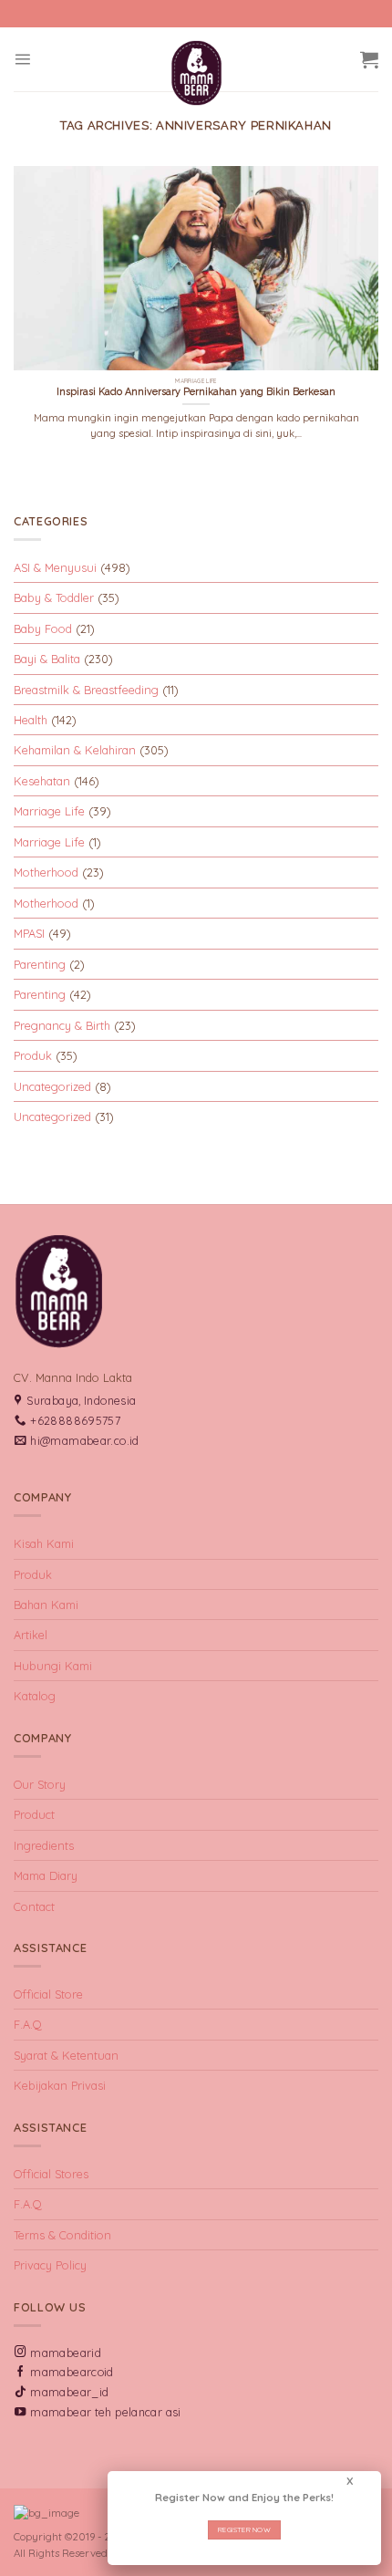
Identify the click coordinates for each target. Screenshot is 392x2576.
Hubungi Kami (53, 1666)
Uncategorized (52, 1086)
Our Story (40, 1784)
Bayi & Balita (47, 659)
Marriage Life (49, 811)
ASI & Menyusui (55, 567)
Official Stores (51, 2174)
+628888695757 (75, 1421)
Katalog (35, 1696)
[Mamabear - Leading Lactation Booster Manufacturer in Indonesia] (196, 73)
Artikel (31, 1635)
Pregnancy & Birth (62, 1025)
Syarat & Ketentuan (66, 2055)
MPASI (29, 933)
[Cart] (369, 59)
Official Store (48, 1994)
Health (31, 720)
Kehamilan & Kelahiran (75, 750)
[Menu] (22, 59)
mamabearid (66, 2353)
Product (34, 1814)
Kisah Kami (44, 1543)
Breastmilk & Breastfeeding (86, 690)
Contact (34, 1906)
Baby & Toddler (54, 597)
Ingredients (44, 1845)
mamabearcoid (72, 2372)
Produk (33, 1055)
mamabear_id (69, 2392)
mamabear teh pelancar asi (105, 2412)
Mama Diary (46, 1875)
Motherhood (46, 872)
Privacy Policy (50, 2265)
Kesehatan (42, 781)
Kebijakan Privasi (60, 2085)
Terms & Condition (62, 2235)
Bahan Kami (46, 1605)
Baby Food (43, 628)
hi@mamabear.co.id (84, 1441)
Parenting (40, 964)
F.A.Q (28, 2024)
